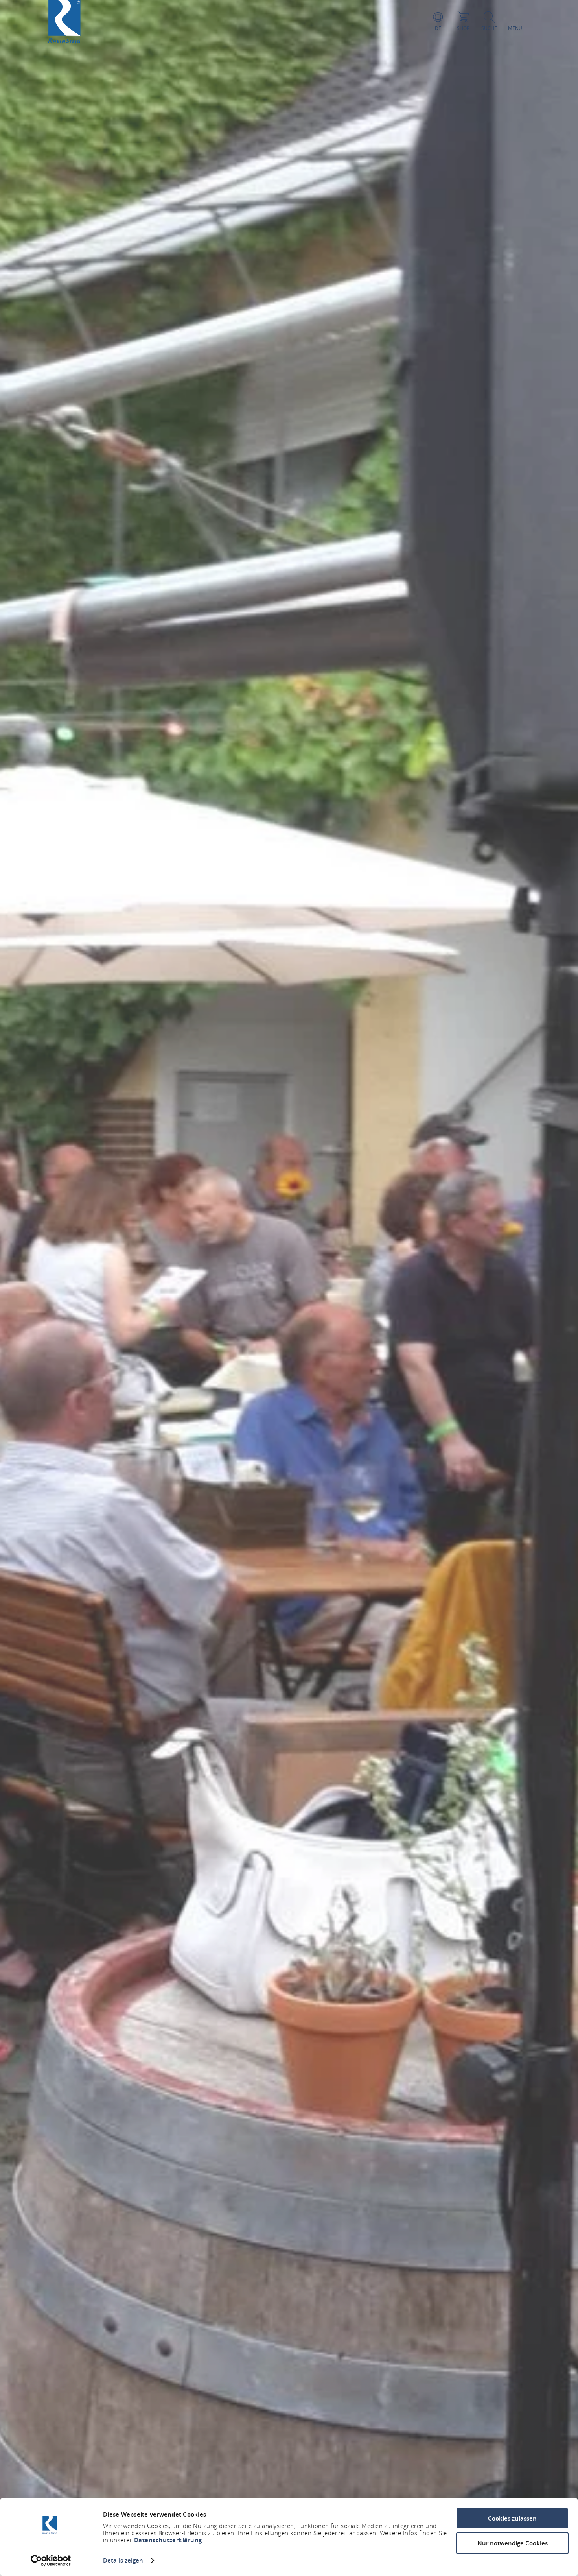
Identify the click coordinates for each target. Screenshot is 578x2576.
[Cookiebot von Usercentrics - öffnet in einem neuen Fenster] (51, 2561)
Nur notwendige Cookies (513, 2543)
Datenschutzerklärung (168, 2540)
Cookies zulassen (512, 2518)
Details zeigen (123, 2560)
